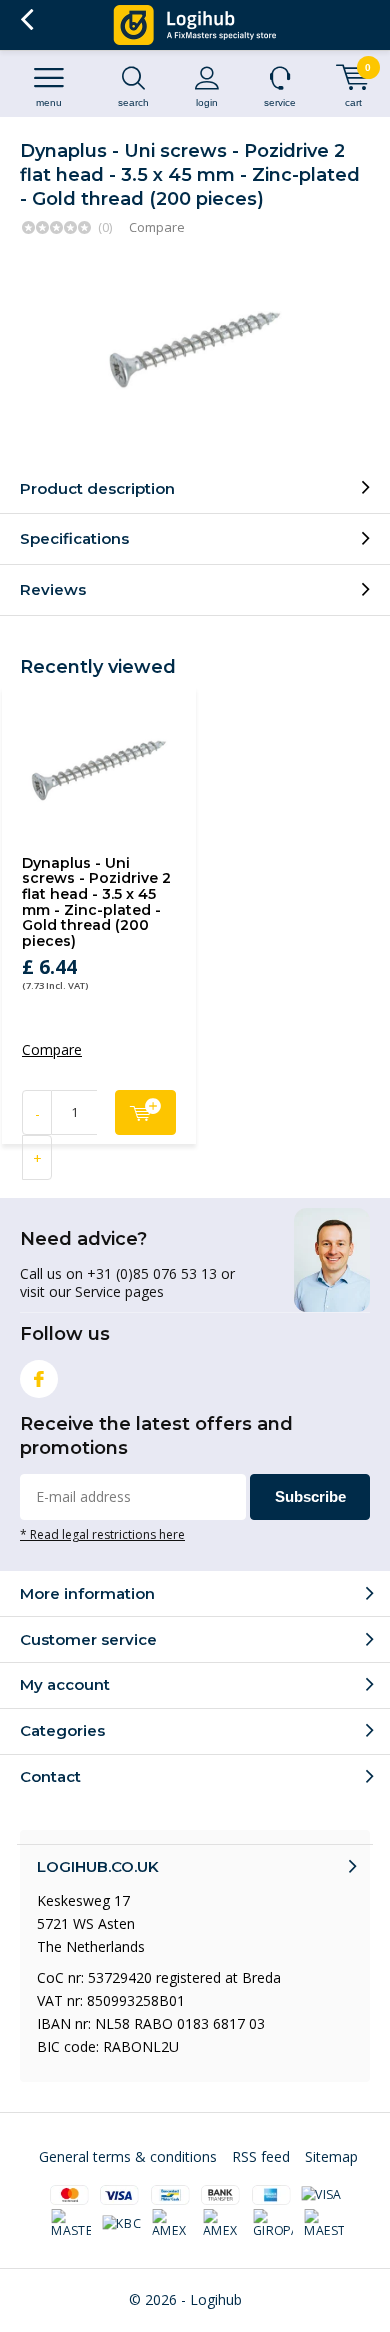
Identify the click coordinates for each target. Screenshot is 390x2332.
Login (207, 102)
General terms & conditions (128, 2156)
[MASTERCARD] (72, 2224)
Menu (49, 102)
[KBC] (122, 2224)
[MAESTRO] (324, 2224)
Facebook (39, 1379)
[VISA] (321, 2195)
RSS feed (261, 2156)
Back (26, 20)
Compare (157, 227)
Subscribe (310, 1496)
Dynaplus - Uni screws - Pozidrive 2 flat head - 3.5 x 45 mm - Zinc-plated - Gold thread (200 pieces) (96, 902)
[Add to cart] (145, 1112)
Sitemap (331, 2156)
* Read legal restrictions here (102, 1534)
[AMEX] (173, 2224)
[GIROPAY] (274, 2224)
